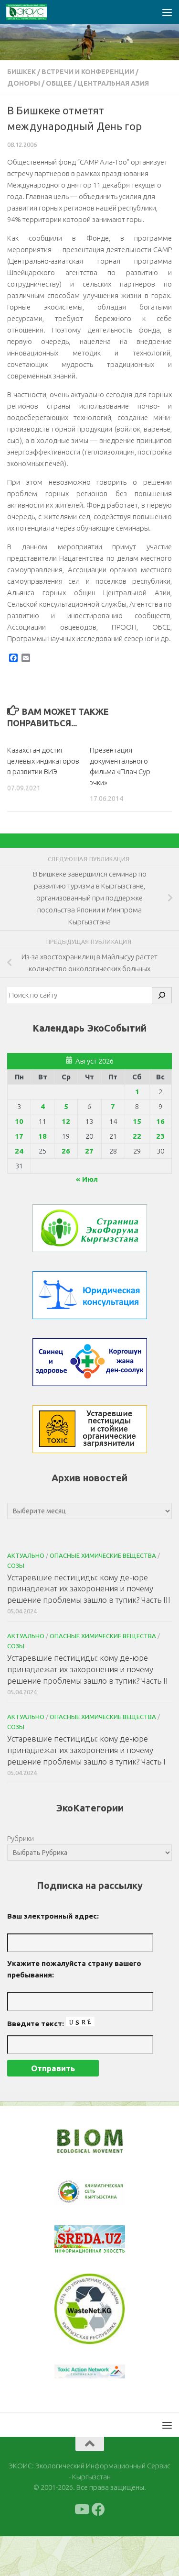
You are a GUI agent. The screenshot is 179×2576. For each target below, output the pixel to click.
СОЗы (16, 1566)
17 (19, 1136)
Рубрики (21, 1838)
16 (160, 1121)
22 (137, 1136)
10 (19, 1121)
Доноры (24, 83)
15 (137, 1121)
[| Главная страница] (33, 12)
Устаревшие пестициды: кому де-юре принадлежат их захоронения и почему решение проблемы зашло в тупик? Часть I (86, 1750)
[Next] (105, 2198)
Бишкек (21, 72)
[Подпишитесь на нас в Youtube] (81, 2549)
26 (66, 1151)
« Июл (87, 1179)
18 (42, 1136)
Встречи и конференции (88, 72)
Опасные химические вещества (103, 1555)
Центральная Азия (113, 83)
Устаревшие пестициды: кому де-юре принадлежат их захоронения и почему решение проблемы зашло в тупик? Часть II (88, 1669)
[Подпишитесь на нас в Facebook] (98, 2549)
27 (89, 1151)
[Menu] (167, 12)
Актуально (26, 1555)
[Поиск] (162, 995)
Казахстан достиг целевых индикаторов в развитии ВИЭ (43, 761)
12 (66, 1121)
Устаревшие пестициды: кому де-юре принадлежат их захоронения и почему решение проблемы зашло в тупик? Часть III (89, 1588)
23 (160, 1136)
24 (19, 1151)
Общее (59, 83)
